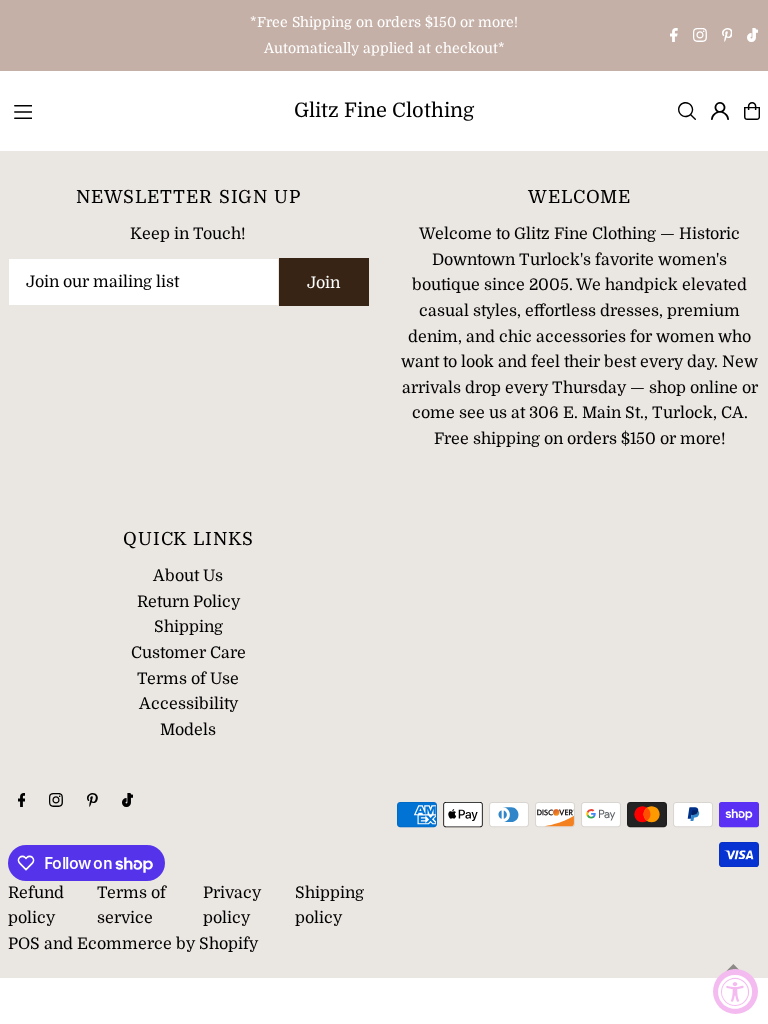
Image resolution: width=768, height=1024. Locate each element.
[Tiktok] (752, 37)
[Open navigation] (138, 110)
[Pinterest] (727, 37)
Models (188, 730)
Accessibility (188, 704)
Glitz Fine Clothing (384, 110)
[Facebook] (674, 37)
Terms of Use (188, 679)
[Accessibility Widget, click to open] (735, 991)
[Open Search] (687, 111)
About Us (188, 576)
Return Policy (188, 602)
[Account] (720, 111)
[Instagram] (700, 37)
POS (24, 944)
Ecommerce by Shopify (167, 944)
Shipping (188, 627)
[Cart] (752, 111)
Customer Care (188, 653)
